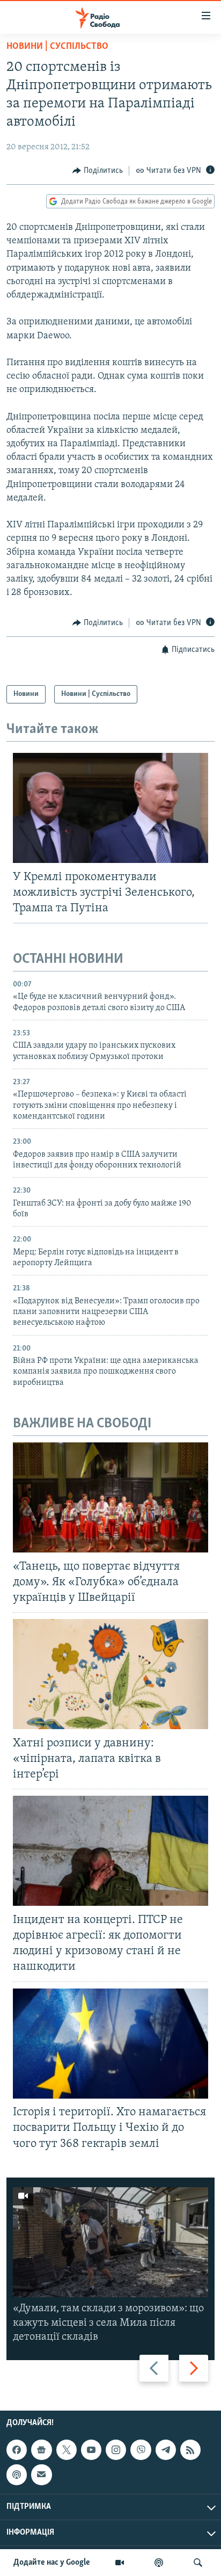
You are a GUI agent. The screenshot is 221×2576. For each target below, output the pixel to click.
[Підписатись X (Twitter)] (67, 2450)
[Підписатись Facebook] (17, 2450)
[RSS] (190, 2450)
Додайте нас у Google (52, 2563)
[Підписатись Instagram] (116, 2450)
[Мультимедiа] (120, 2563)
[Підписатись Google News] (41, 2450)
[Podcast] (17, 2475)
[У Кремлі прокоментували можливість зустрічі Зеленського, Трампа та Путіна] (110, 808)
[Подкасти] (159, 2563)
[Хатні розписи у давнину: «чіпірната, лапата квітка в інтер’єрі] (110, 1674)
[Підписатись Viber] (141, 2450)
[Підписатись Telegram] (166, 2450)
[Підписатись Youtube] (91, 2450)
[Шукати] (198, 2563)
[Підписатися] (41, 2475)
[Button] (98, 171)
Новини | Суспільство (57, 47)
